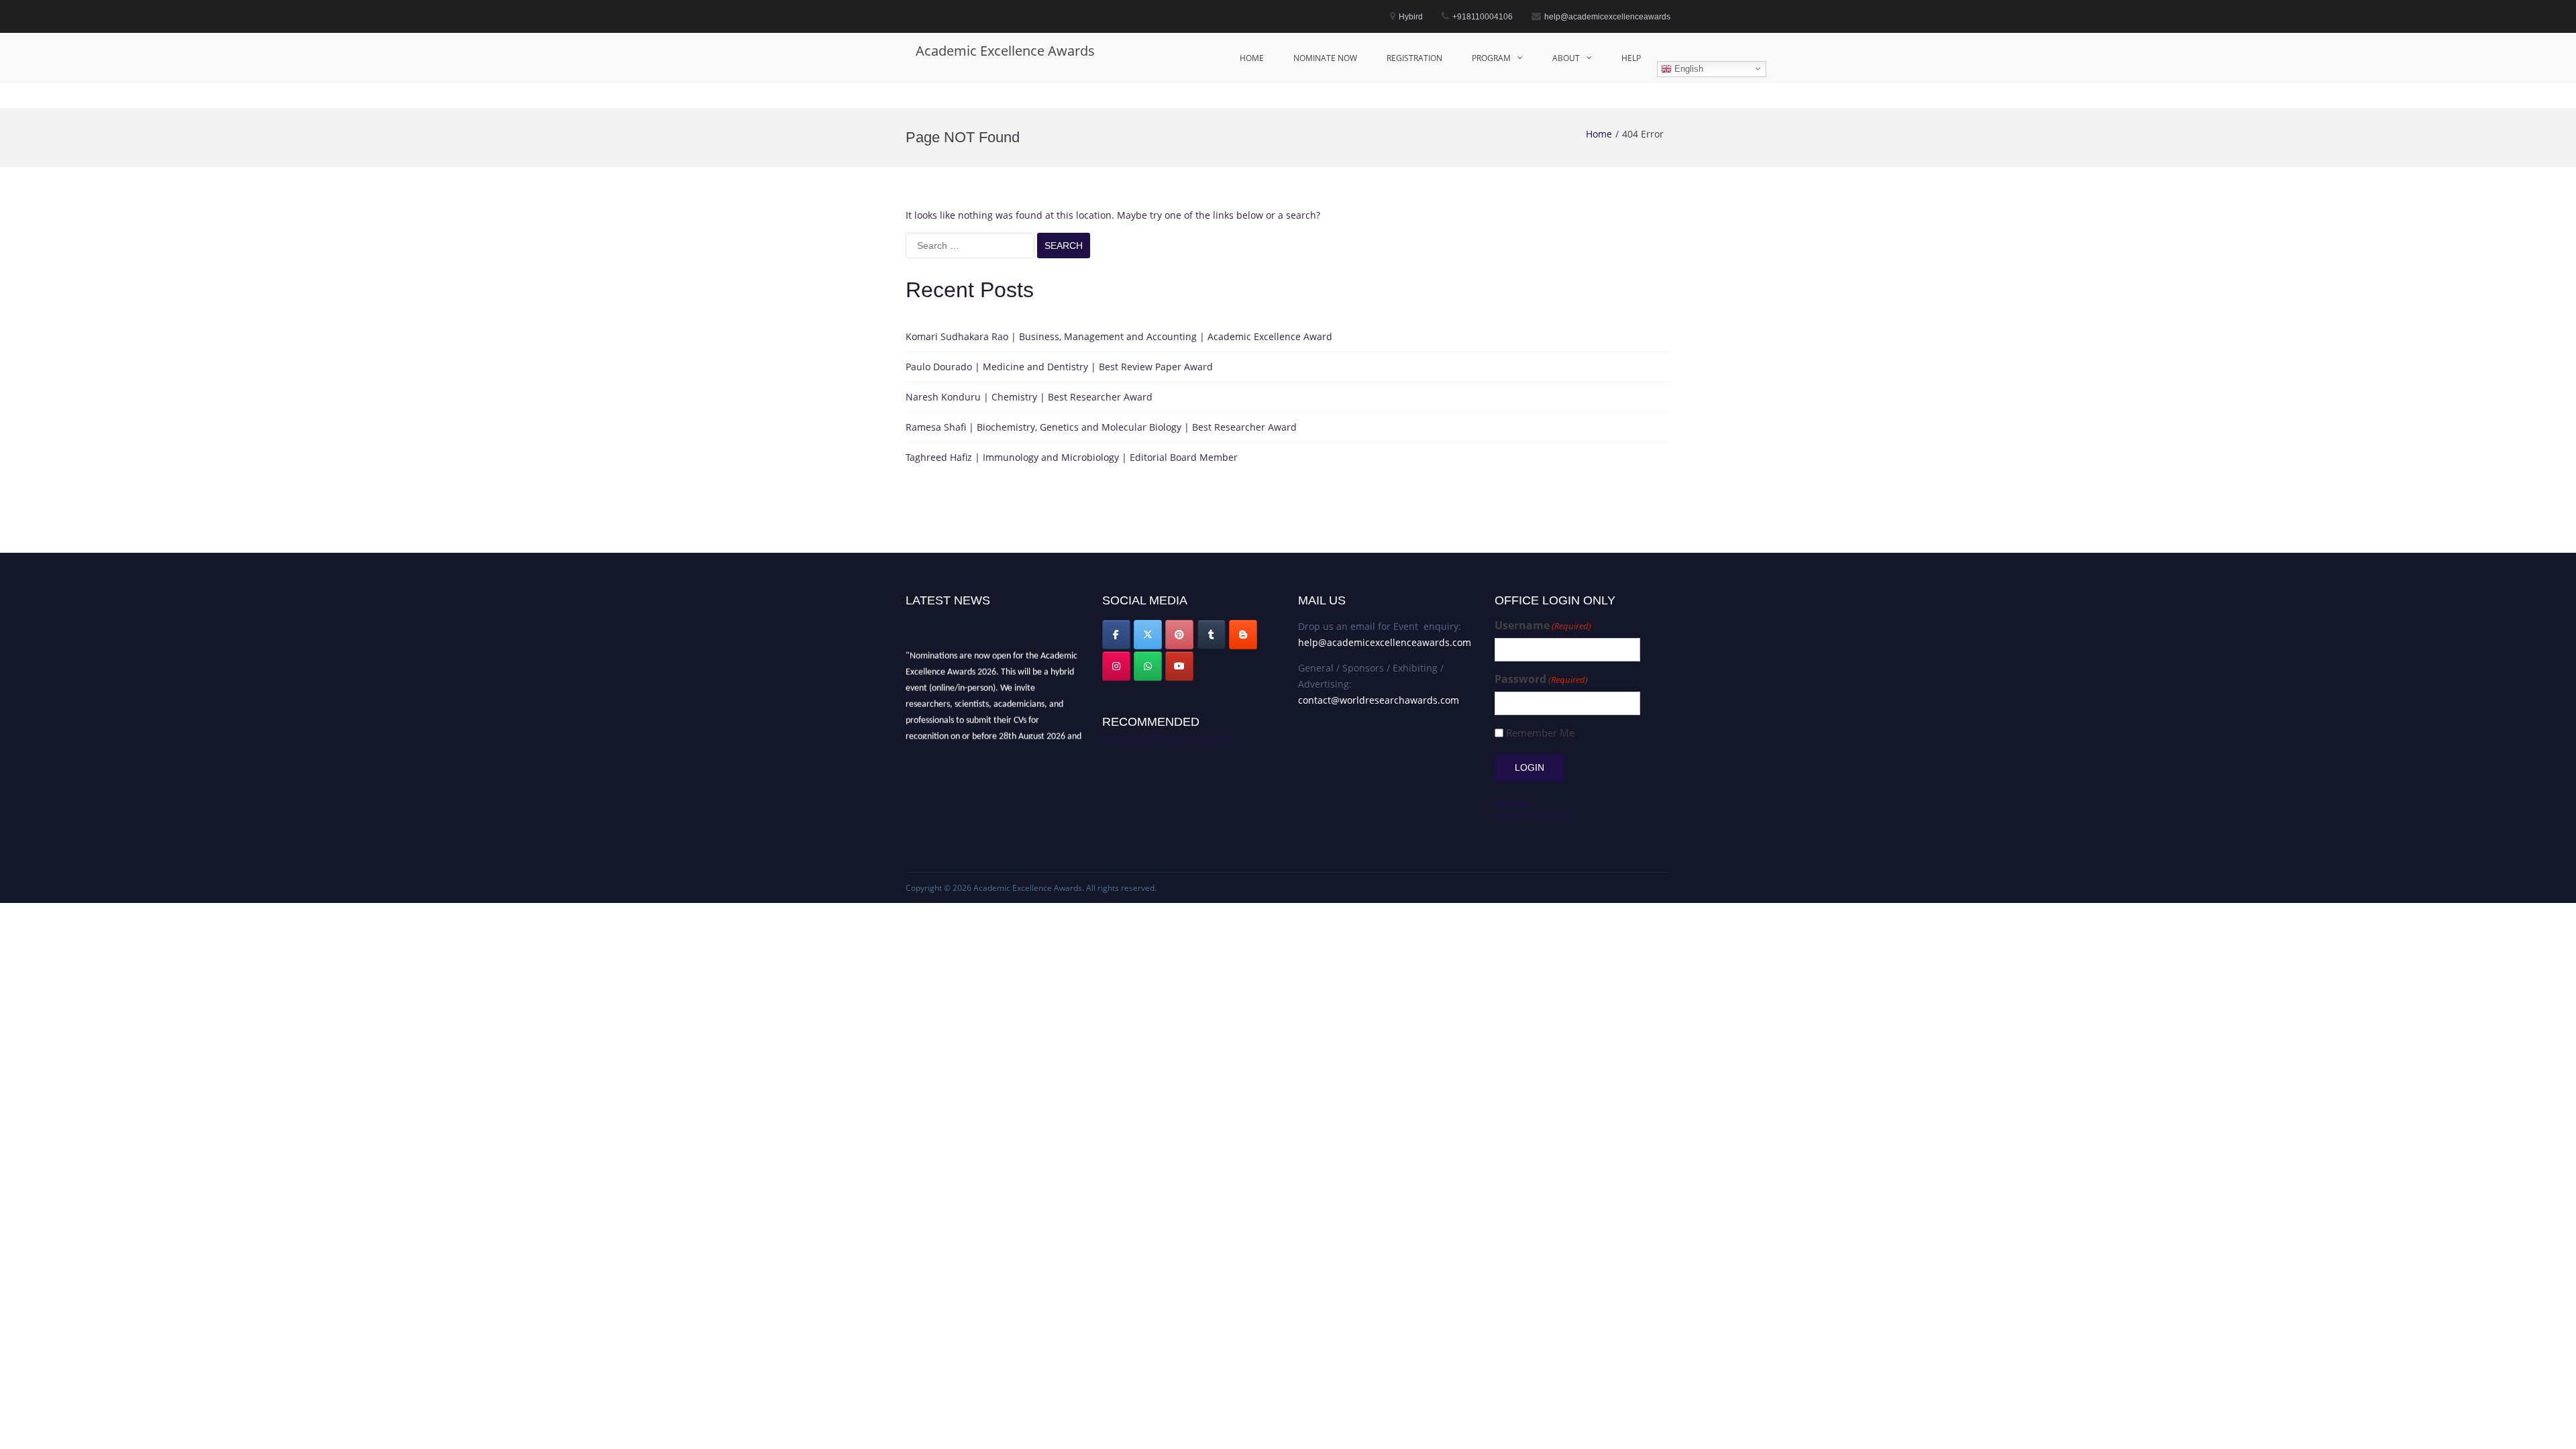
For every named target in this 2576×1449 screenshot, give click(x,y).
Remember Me (1540, 733)
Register (1513, 803)
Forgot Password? (1534, 815)
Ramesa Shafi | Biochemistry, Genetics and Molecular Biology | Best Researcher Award (1101, 427)
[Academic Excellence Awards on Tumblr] (1212, 635)
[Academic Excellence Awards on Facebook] (1116, 635)
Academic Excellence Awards (1005, 51)
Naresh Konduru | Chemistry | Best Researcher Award (1029, 397)
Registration (1414, 58)
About (1566, 58)
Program (1491, 58)
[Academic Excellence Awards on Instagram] (1116, 666)
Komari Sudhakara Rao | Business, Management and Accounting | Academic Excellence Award (1119, 336)
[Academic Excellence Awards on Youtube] (1179, 666)
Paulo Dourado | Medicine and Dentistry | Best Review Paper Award (1059, 367)
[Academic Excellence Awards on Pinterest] (1179, 635)
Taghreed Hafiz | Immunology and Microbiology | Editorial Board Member (1072, 457)
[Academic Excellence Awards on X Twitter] (1148, 635)
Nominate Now (1325, 58)
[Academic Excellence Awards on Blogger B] (1243, 635)
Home (1252, 58)
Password (1541, 679)
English (1687, 68)
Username (1543, 626)
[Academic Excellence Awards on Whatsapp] (1148, 666)
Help (1631, 58)
